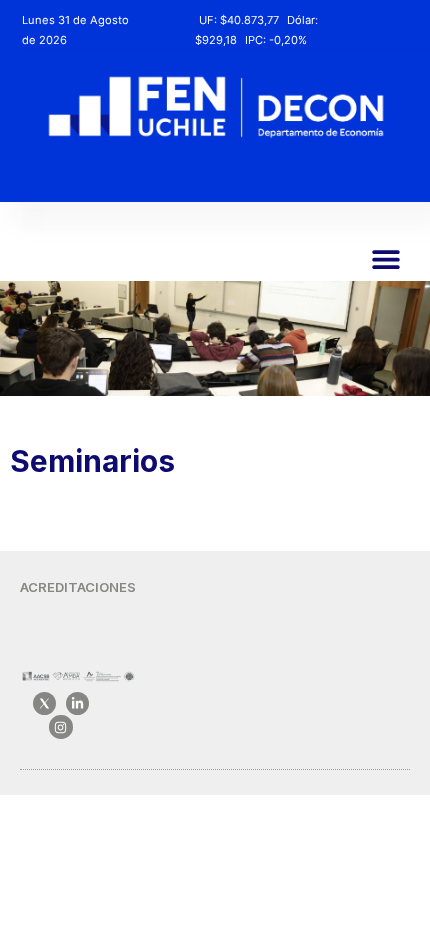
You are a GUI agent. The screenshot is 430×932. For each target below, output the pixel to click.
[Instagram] (60, 726)
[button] (386, 258)
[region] (215, 338)
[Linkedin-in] (77, 703)
